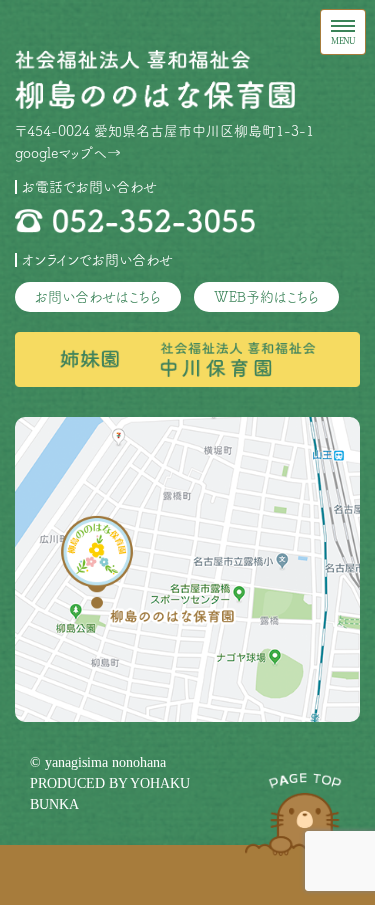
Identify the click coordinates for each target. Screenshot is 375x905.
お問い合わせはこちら (98, 297)
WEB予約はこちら (266, 297)
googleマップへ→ (68, 153)
